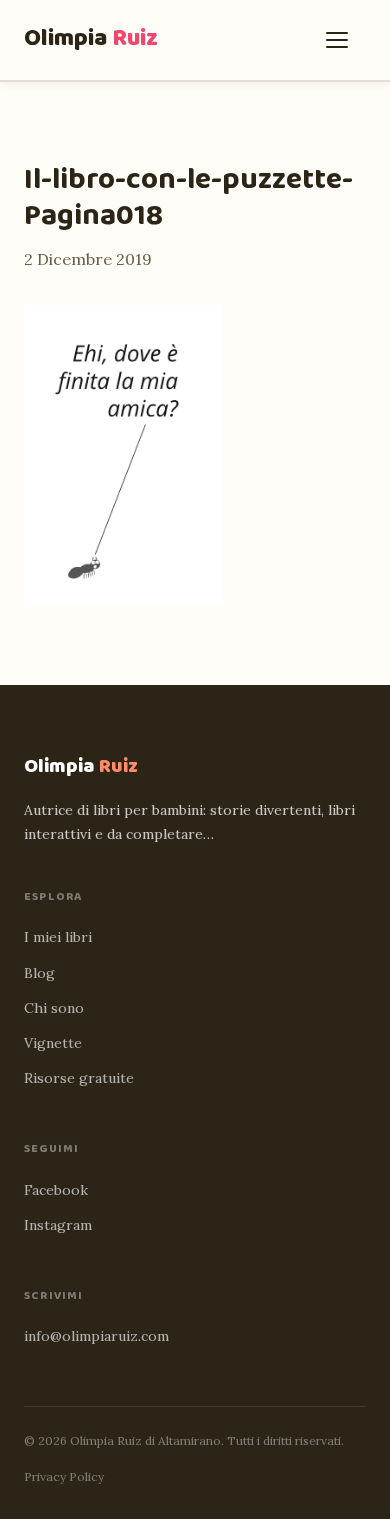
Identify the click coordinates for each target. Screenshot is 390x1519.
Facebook (56, 1190)
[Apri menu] (342, 40)
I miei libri (58, 937)
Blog (39, 973)
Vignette (53, 1043)
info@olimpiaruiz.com (96, 1336)
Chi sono (54, 1008)
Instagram (58, 1225)
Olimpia (91, 38)
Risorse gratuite (79, 1078)
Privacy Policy (64, 1476)
